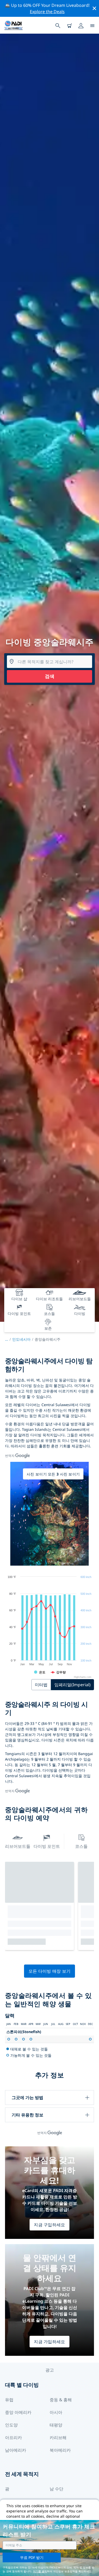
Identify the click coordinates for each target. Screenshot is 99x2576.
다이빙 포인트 (47, 1846)
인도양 (11, 2425)
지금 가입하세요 (49, 2342)
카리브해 (58, 2438)
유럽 (9, 2400)
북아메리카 (60, 2450)
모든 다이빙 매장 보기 (50, 1971)
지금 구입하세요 (49, 2225)
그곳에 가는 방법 (27, 2097)
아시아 (56, 2412)
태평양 (56, 2425)
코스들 (81, 1846)
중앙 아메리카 (18, 2412)
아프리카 (13, 2438)
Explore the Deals (47, 12)
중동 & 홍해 (61, 2400)
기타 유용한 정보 (27, 2115)
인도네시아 (21, 1339)
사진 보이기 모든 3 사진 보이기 (53, 1474)
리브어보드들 (18, 1846)
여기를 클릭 (40, 2571)
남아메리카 (16, 2450)
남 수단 (56, 2489)
